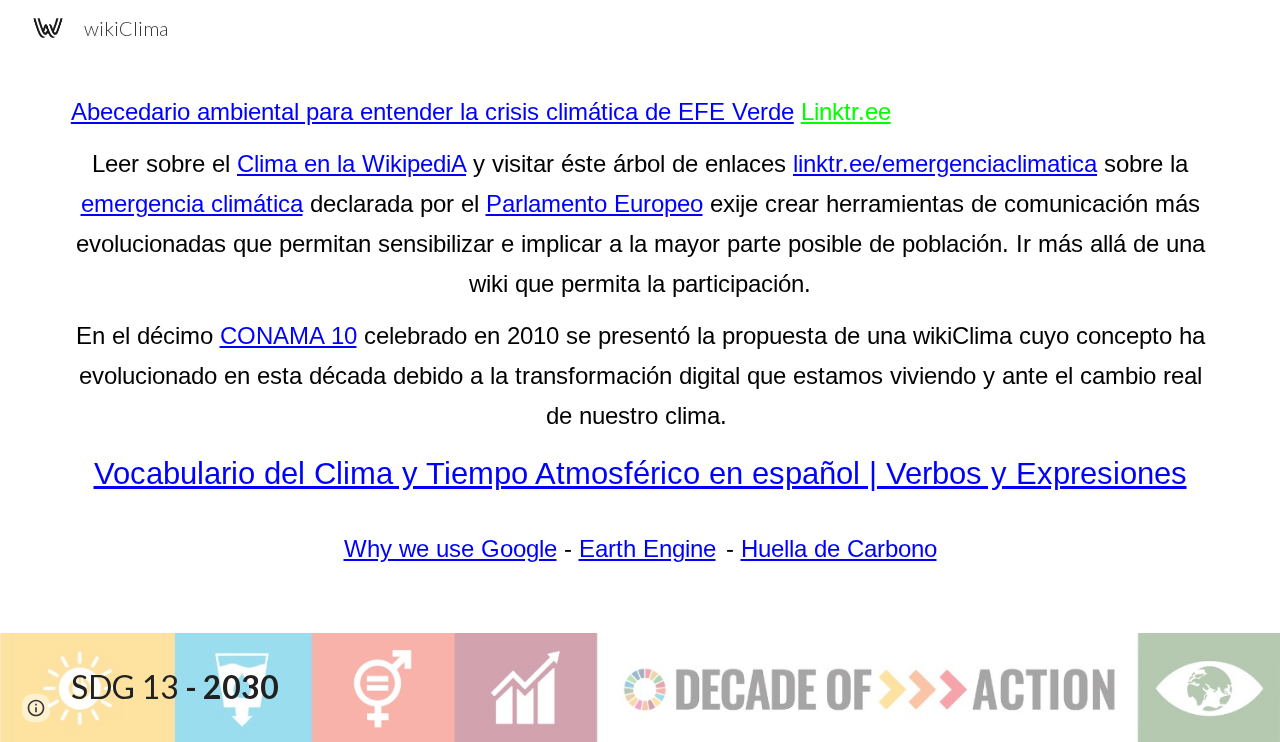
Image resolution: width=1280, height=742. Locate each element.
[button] (36, 708)
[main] (640, 330)
